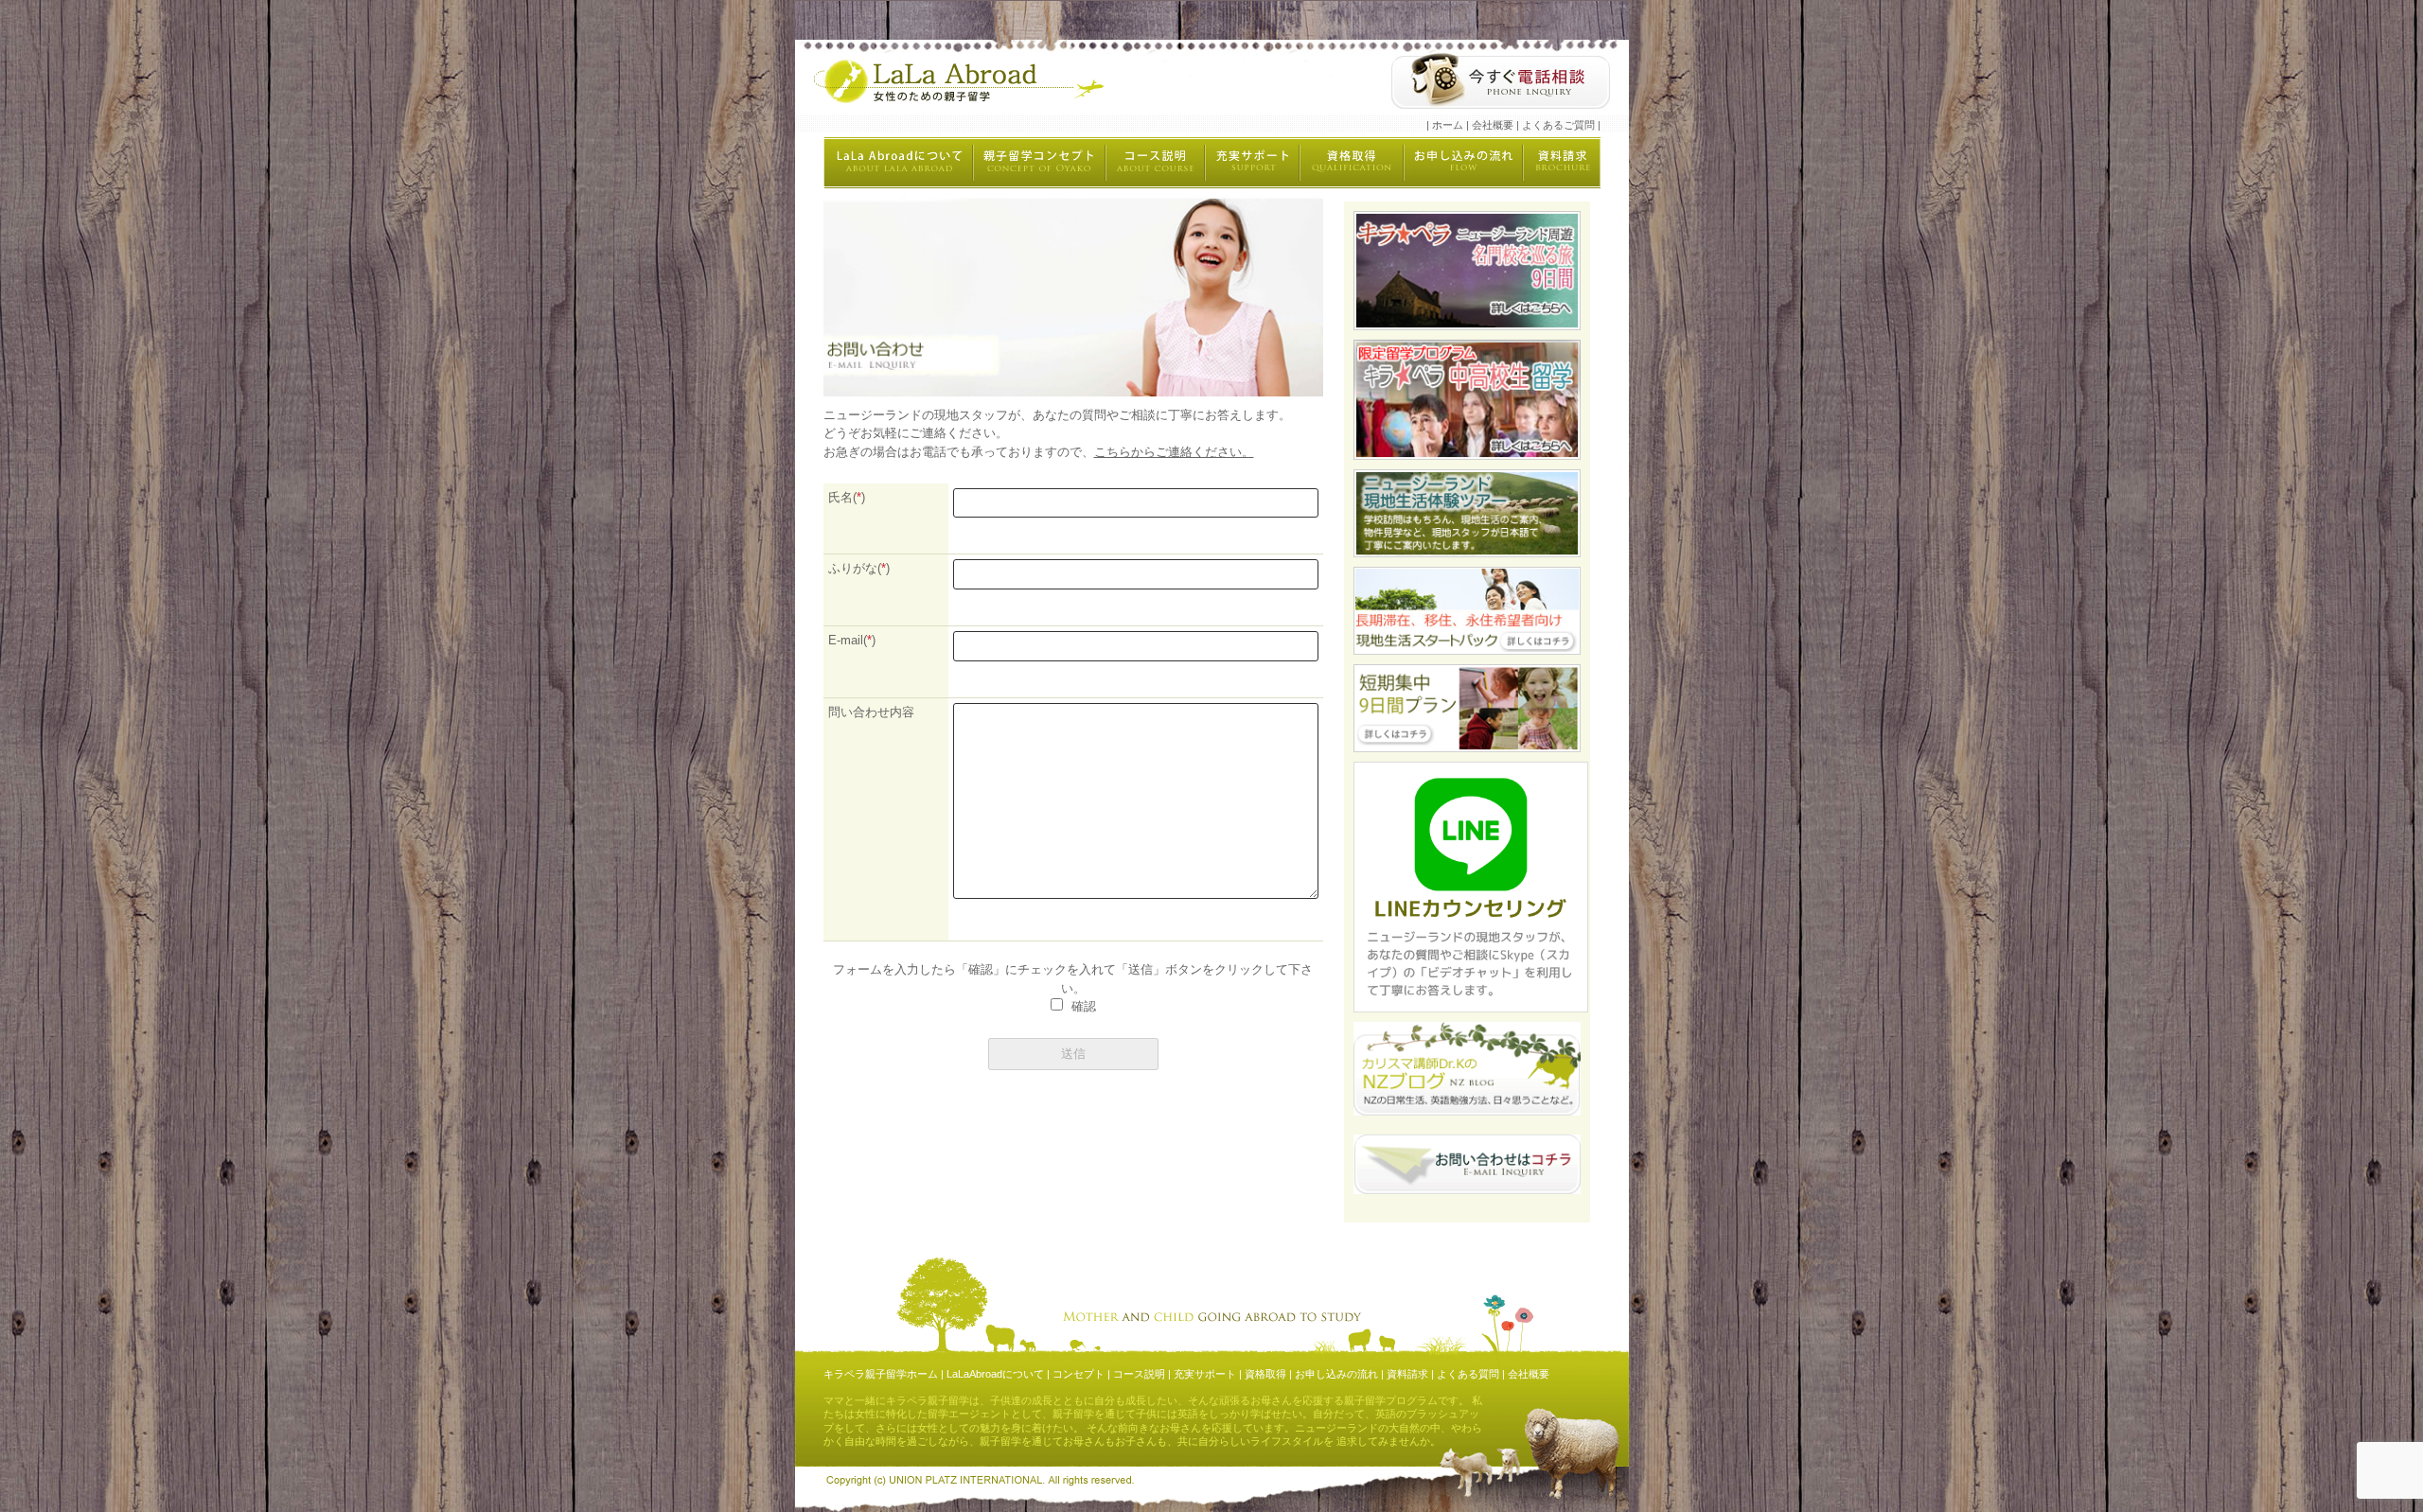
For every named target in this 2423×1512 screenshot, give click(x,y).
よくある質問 (1468, 1374)
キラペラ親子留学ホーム (881, 1374)
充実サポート (1205, 1374)
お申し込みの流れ (1336, 1374)
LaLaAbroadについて (995, 1374)
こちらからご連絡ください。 (1174, 452)
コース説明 (1139, 1374)
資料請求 (1407, 1374)
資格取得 (1265, 1374)
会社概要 (1493, 125)
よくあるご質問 (1558, 125)
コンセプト (1079, 1374)
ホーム (1448, 125)
